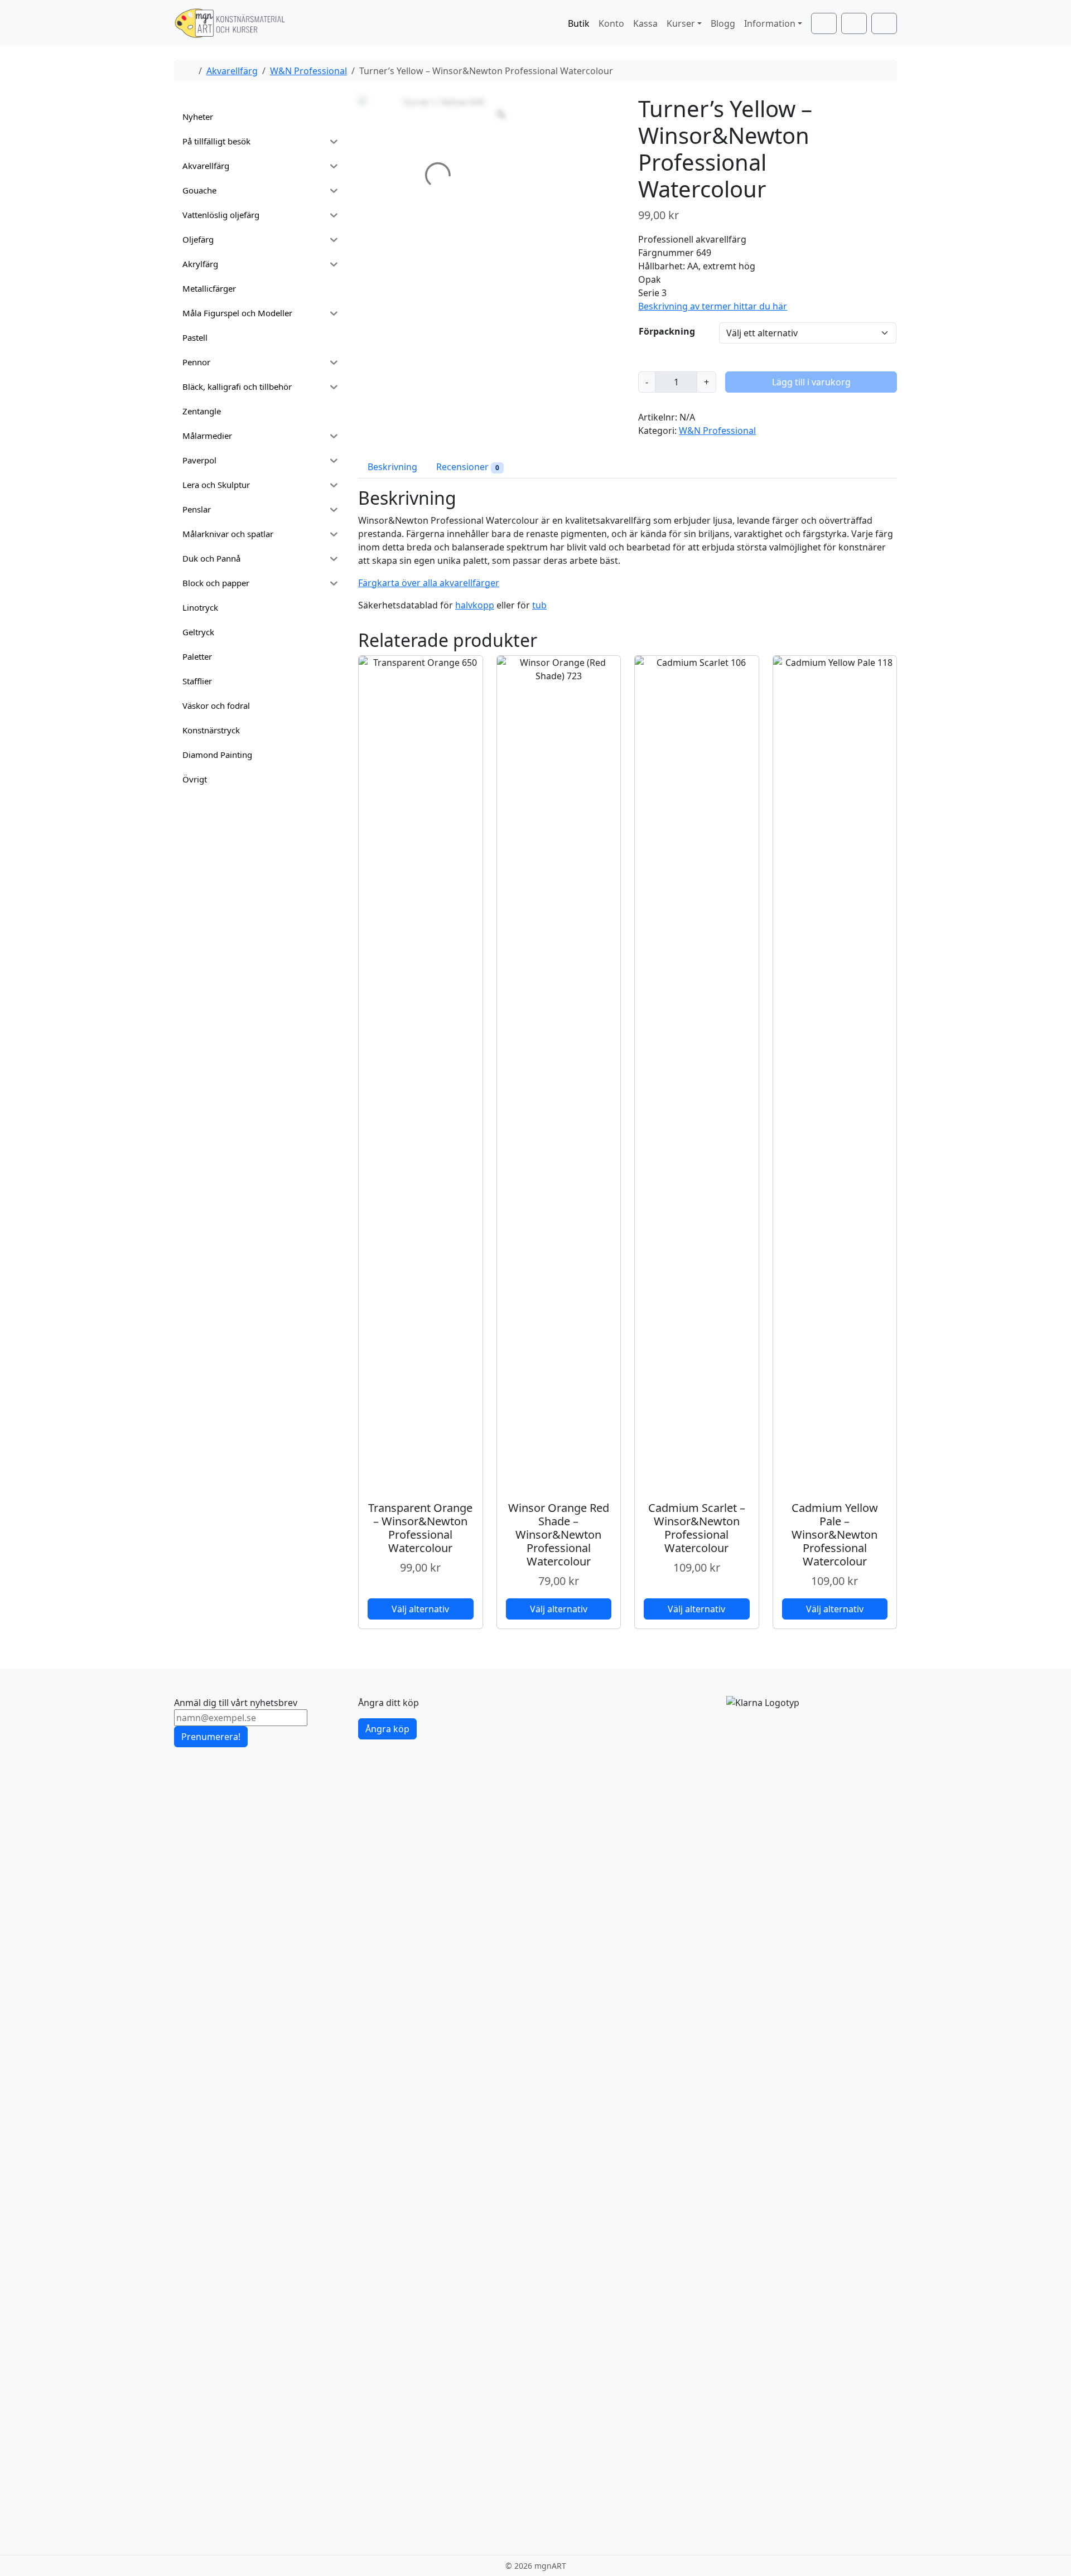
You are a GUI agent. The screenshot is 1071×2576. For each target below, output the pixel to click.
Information (770, 23)
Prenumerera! (211, 1737)
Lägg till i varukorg (811, 382)
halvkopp (475, 605)
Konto (611, 23)
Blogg (723, 23)
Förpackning (667, 331)
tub (539, 605)
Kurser (681, 23)
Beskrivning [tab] (392, 467)
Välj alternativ (420, 1609)
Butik (579, 23)
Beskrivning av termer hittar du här (713, 306)
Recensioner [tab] (468, 467)
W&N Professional (308, 71)
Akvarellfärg (232, 71)
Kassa (645, 23)
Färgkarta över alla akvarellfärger (429, 583)
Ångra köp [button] (387, 1729)
